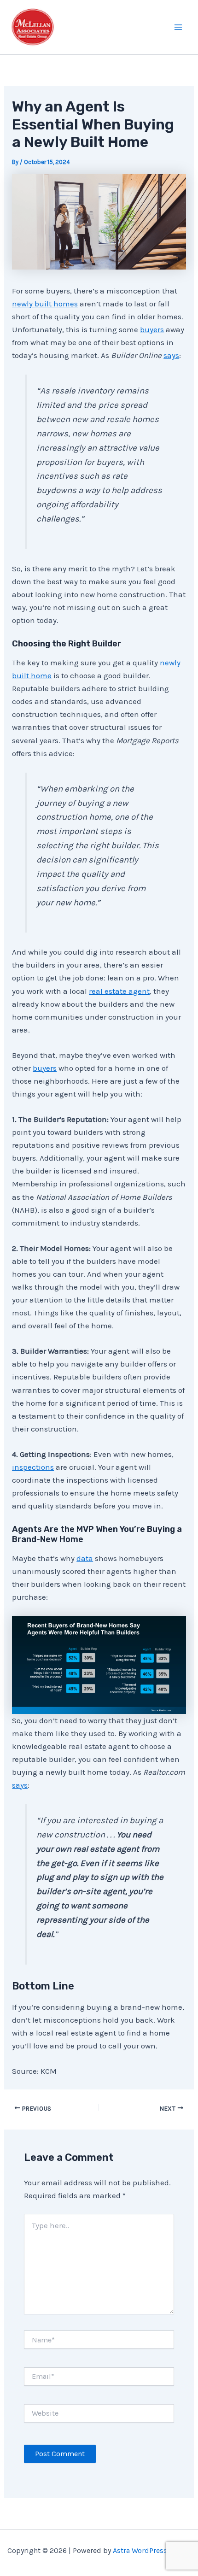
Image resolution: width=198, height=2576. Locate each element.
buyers (152, 329)
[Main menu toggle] (179, 27)
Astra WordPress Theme (152, 2550)
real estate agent (119, 991)
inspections (33, 1467)
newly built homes (45, 304)
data (85, 1558)
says (171, 355)
